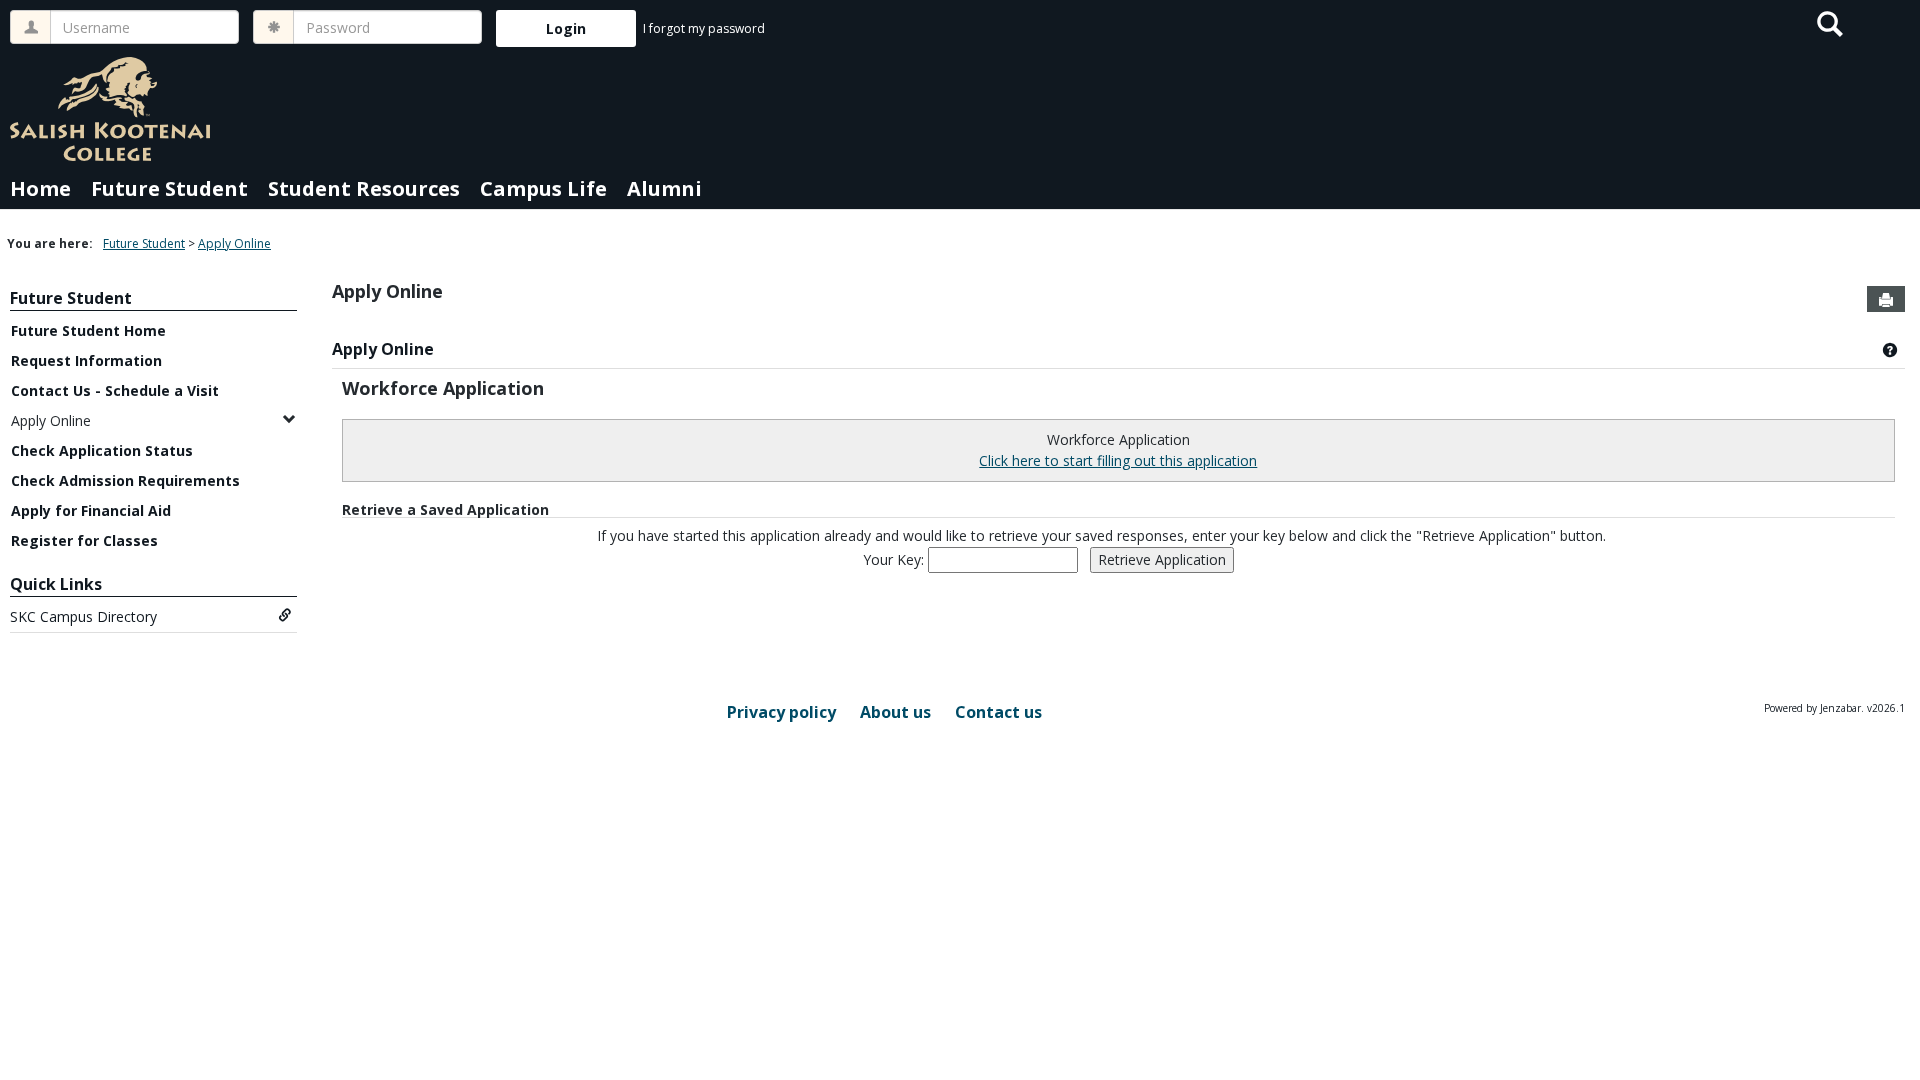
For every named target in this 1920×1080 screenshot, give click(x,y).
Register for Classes (84, 540)
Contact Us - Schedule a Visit (115, 390)
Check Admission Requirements (125, 480)
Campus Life (543, 188)
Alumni (664, 188)
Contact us (998, 712)
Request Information (86, 360)
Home (40, 188)
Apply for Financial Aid (91, 510)
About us (895, 712)
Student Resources (364, 188)
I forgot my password (704, 28)
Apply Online (234, 243)
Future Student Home (88, 330)
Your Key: (895, 559)
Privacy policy (781, 712)
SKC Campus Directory (83, 616)
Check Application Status (102, 450)
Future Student (169, 188)
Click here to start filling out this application (1118, 460)
